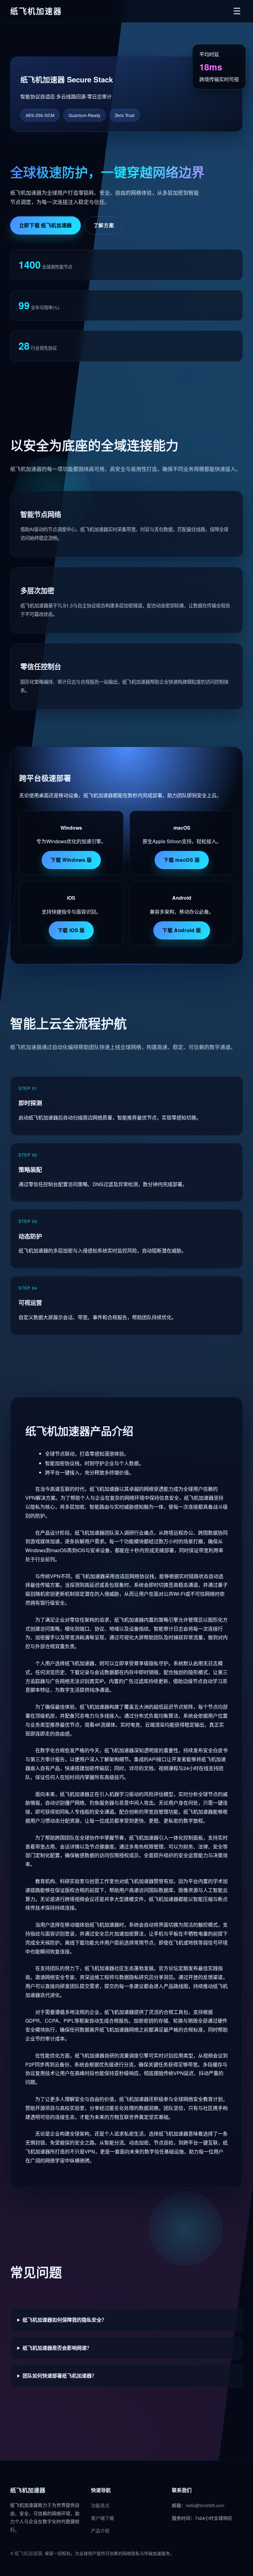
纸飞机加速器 (28, 2553)
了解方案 (104, 225)
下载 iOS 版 (71, 930)
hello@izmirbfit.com (205, 2505)
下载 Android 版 (182, 930)
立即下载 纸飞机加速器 (46, 225)
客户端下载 (103, 2518)
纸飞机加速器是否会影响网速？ (57, 2348)
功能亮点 (100, 2505)
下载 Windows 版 (71, 860)
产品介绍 (100, 2530)
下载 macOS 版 (182, 860)
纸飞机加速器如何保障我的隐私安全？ (64, 2320)
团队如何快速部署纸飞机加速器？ (60, 2376)
